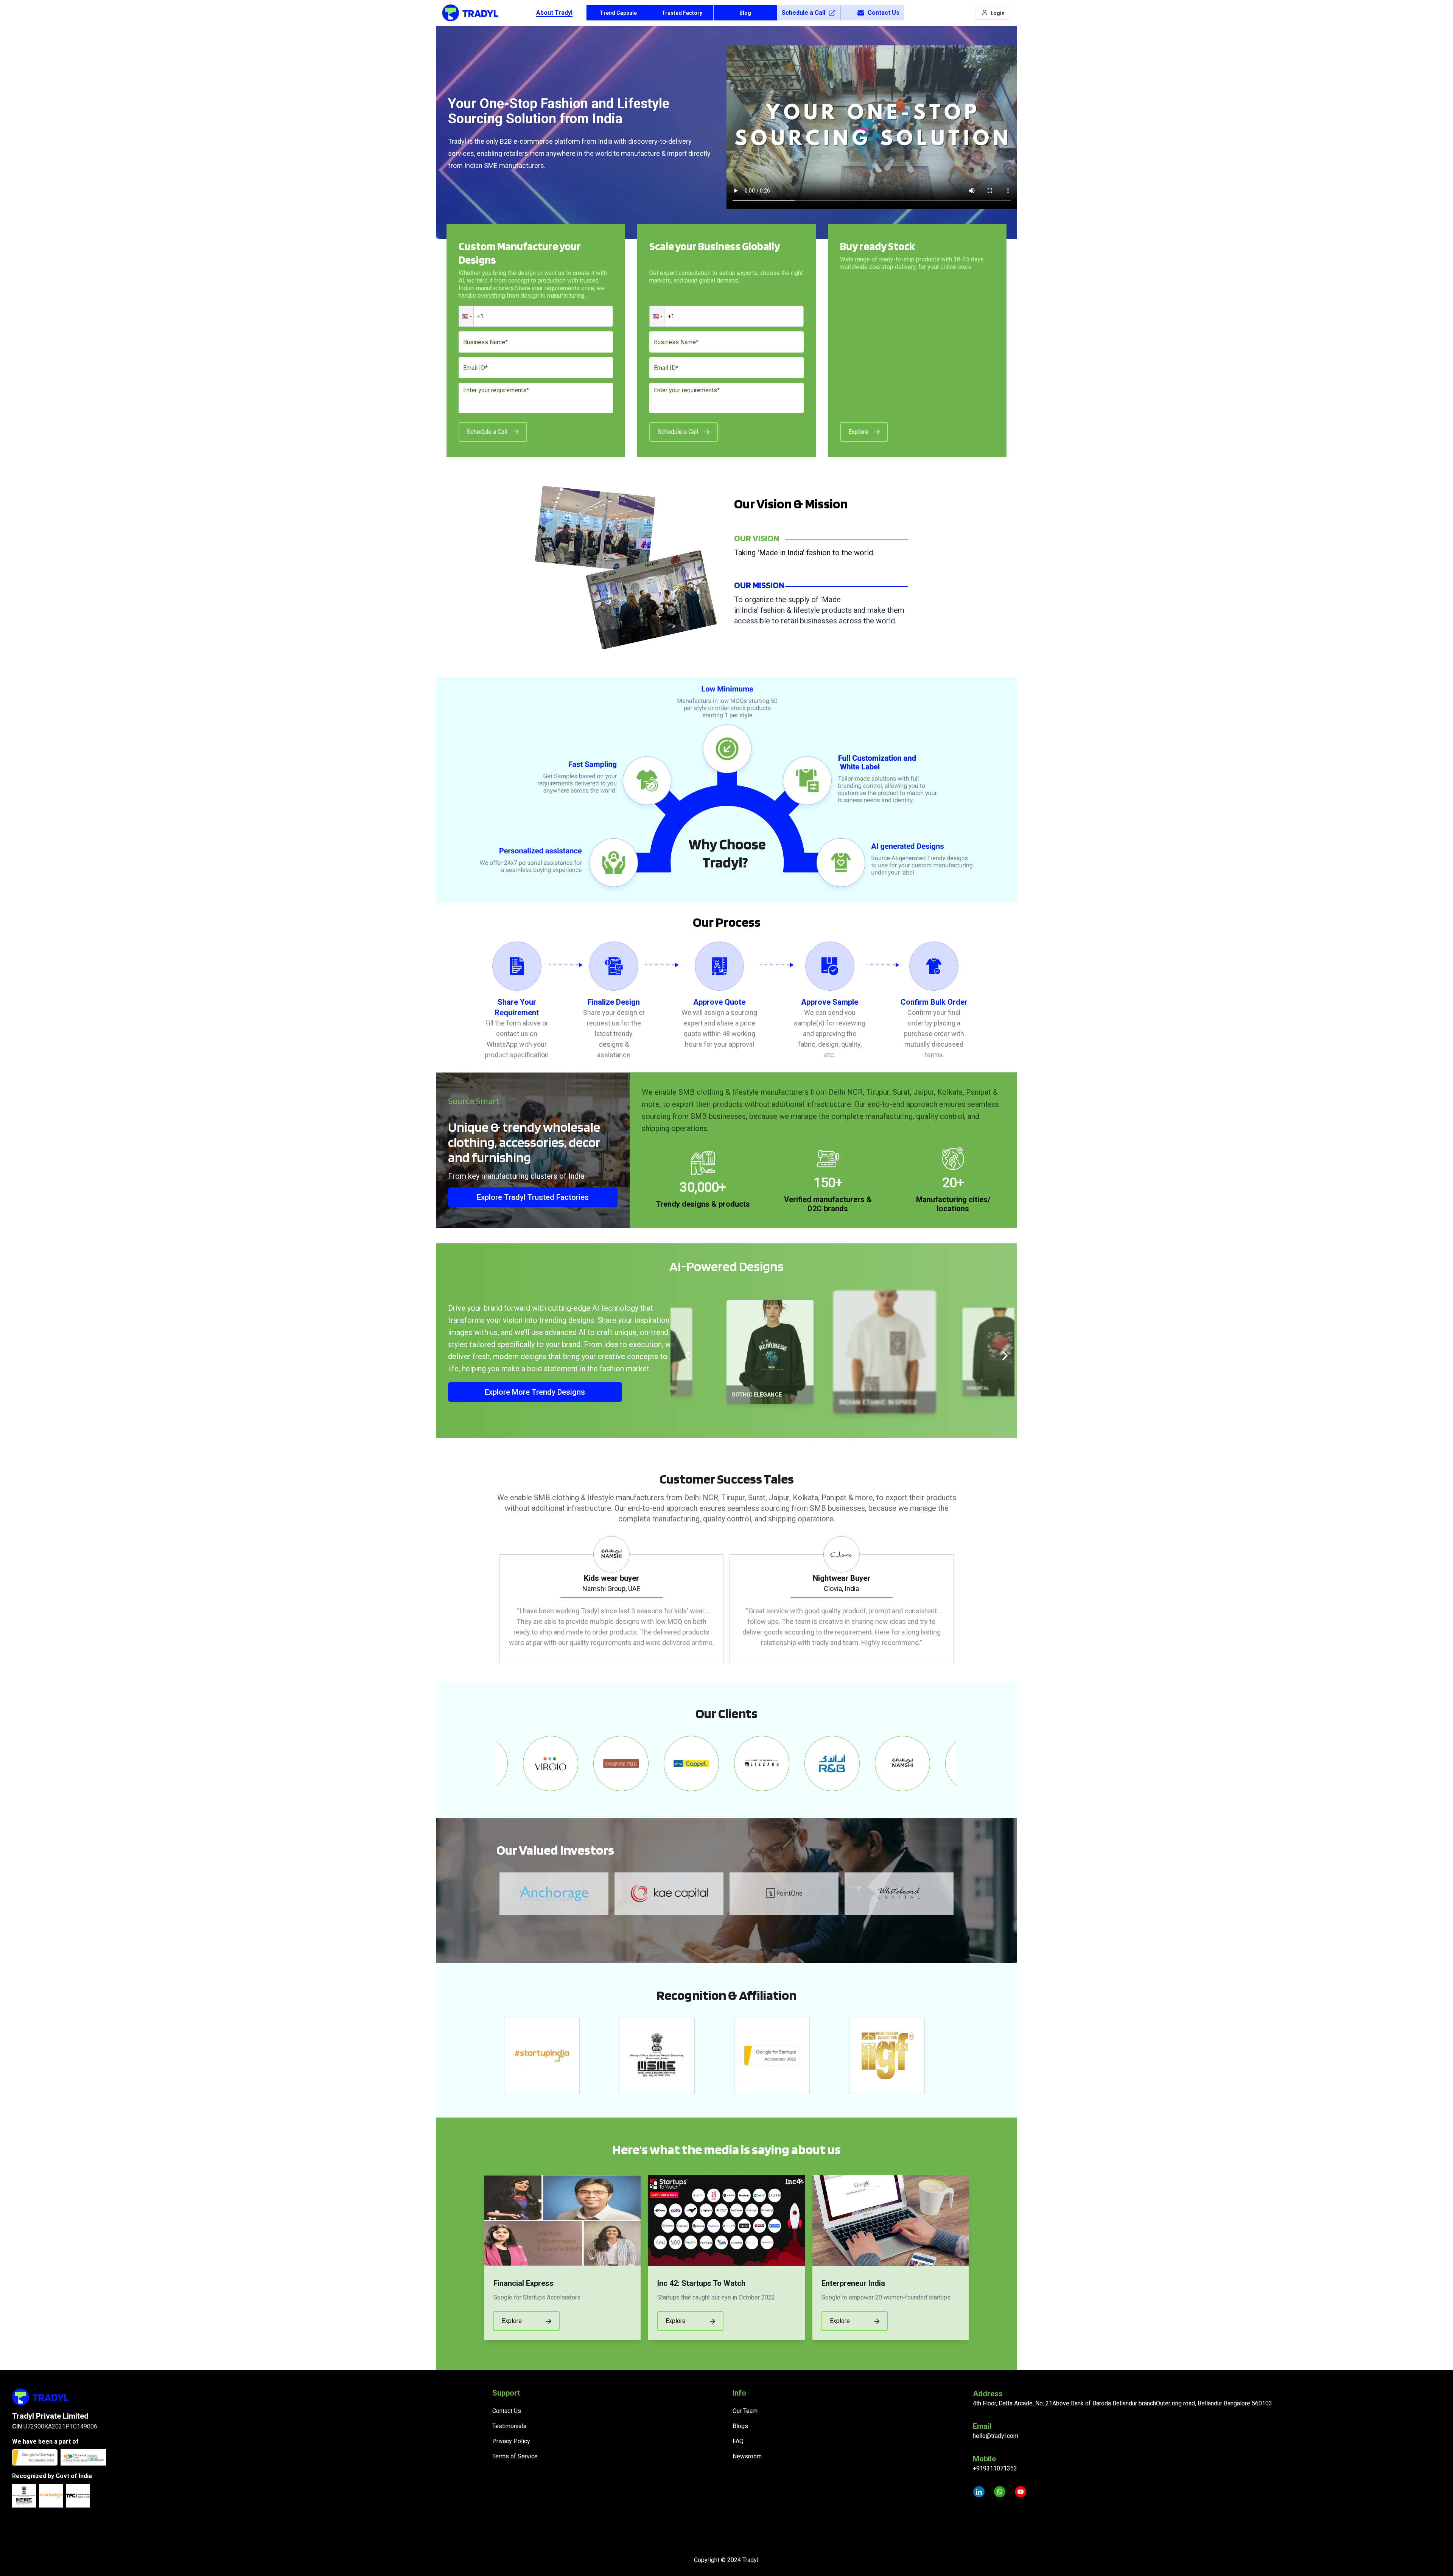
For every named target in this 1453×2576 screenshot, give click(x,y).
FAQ (738, 2441)
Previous (491, 1600)
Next (962, 1600)
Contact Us (884, 13)
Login (998, 13)
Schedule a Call (804, 13)
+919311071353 (995, 2468)
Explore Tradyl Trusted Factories (533, 1197)
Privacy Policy (511, 2441)
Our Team (745, 2411)
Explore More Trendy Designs (535, 1392)
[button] (466, 316)
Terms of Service (515, 2456)
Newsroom (747, 2456)
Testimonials (509, 2426)
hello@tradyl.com (996, 2436)
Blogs (740, 2426)
